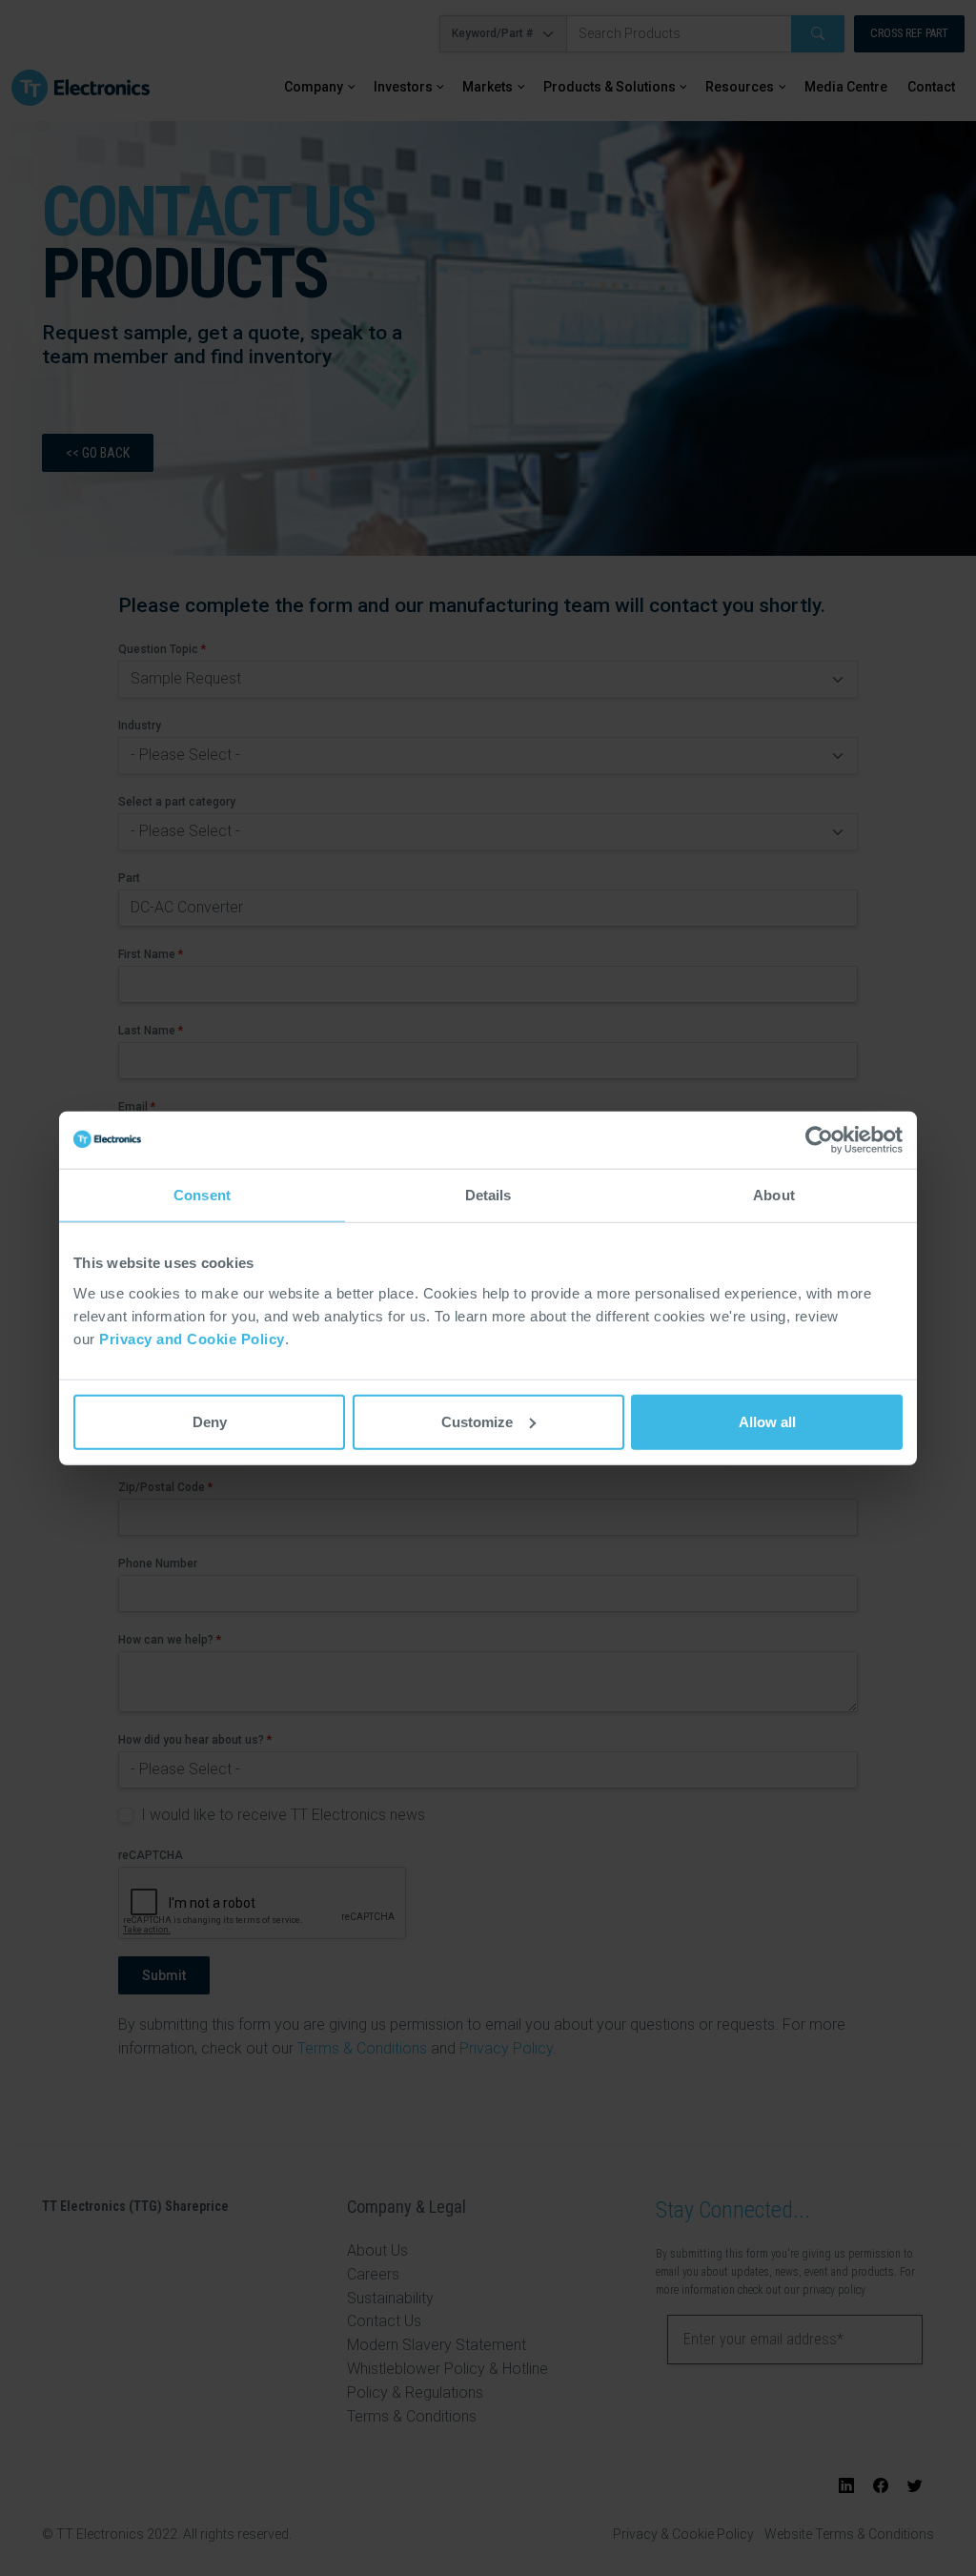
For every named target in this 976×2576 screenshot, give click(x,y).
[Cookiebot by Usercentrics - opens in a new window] (819, 1140)
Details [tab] (488, 1195)
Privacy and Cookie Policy (192, 1338)
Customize (477, 1421)
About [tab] (774, 1195)
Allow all (767, 1421)
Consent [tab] (202, 1195)
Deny (210, 1421)
